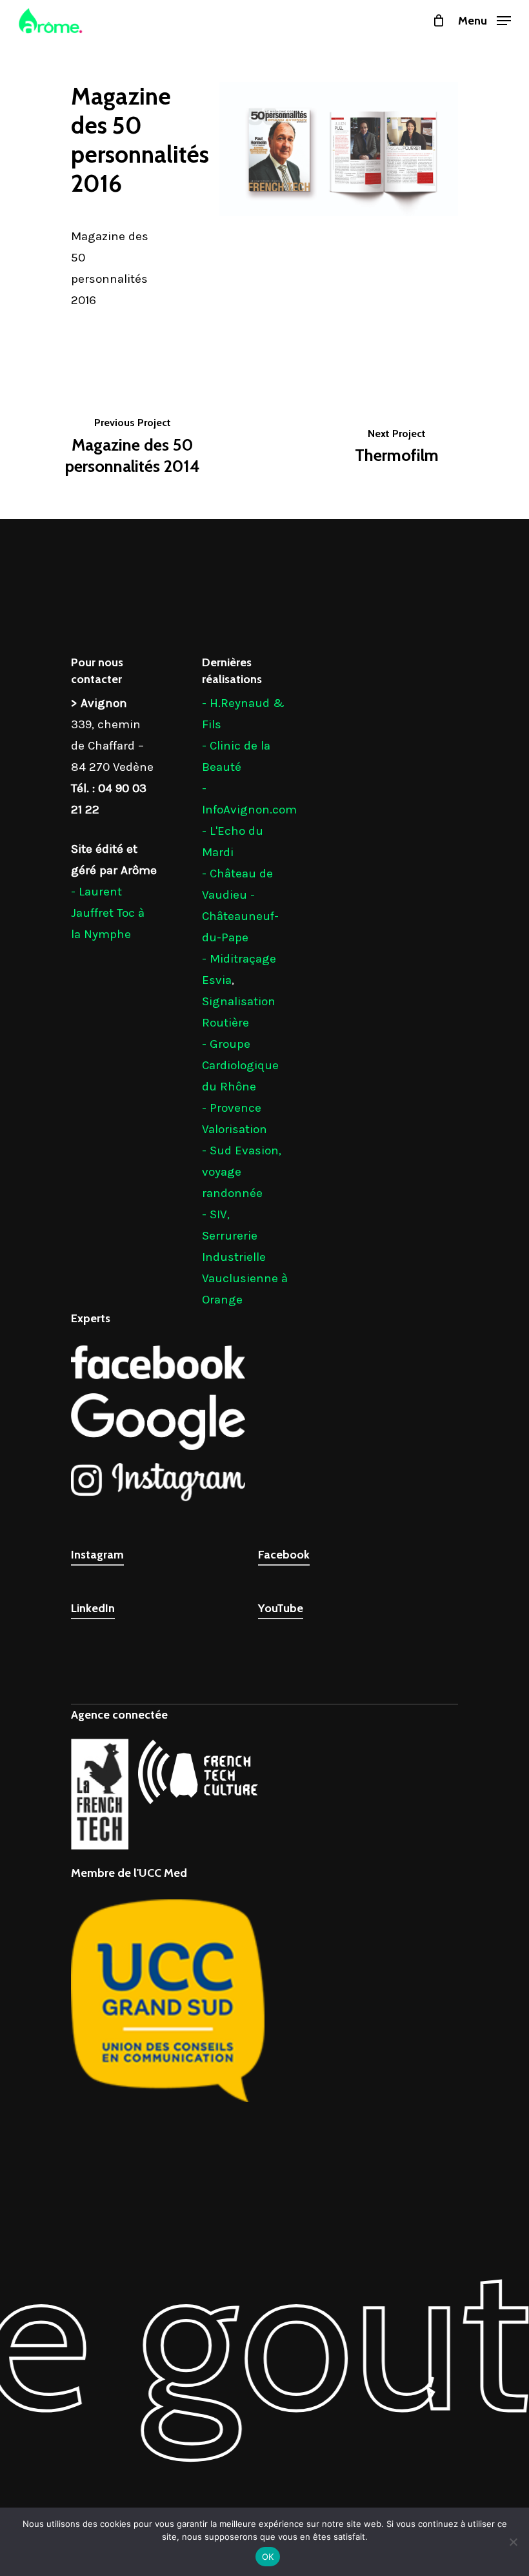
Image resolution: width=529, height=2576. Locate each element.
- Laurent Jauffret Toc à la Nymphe (108, 913)
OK (268, 2557)
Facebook (284, 1555)
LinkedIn (93, 1608)
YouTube (281, 1608)
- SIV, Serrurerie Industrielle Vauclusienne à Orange (245, 1257)
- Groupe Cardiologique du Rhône (240, 1065)
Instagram (97, 1555)
